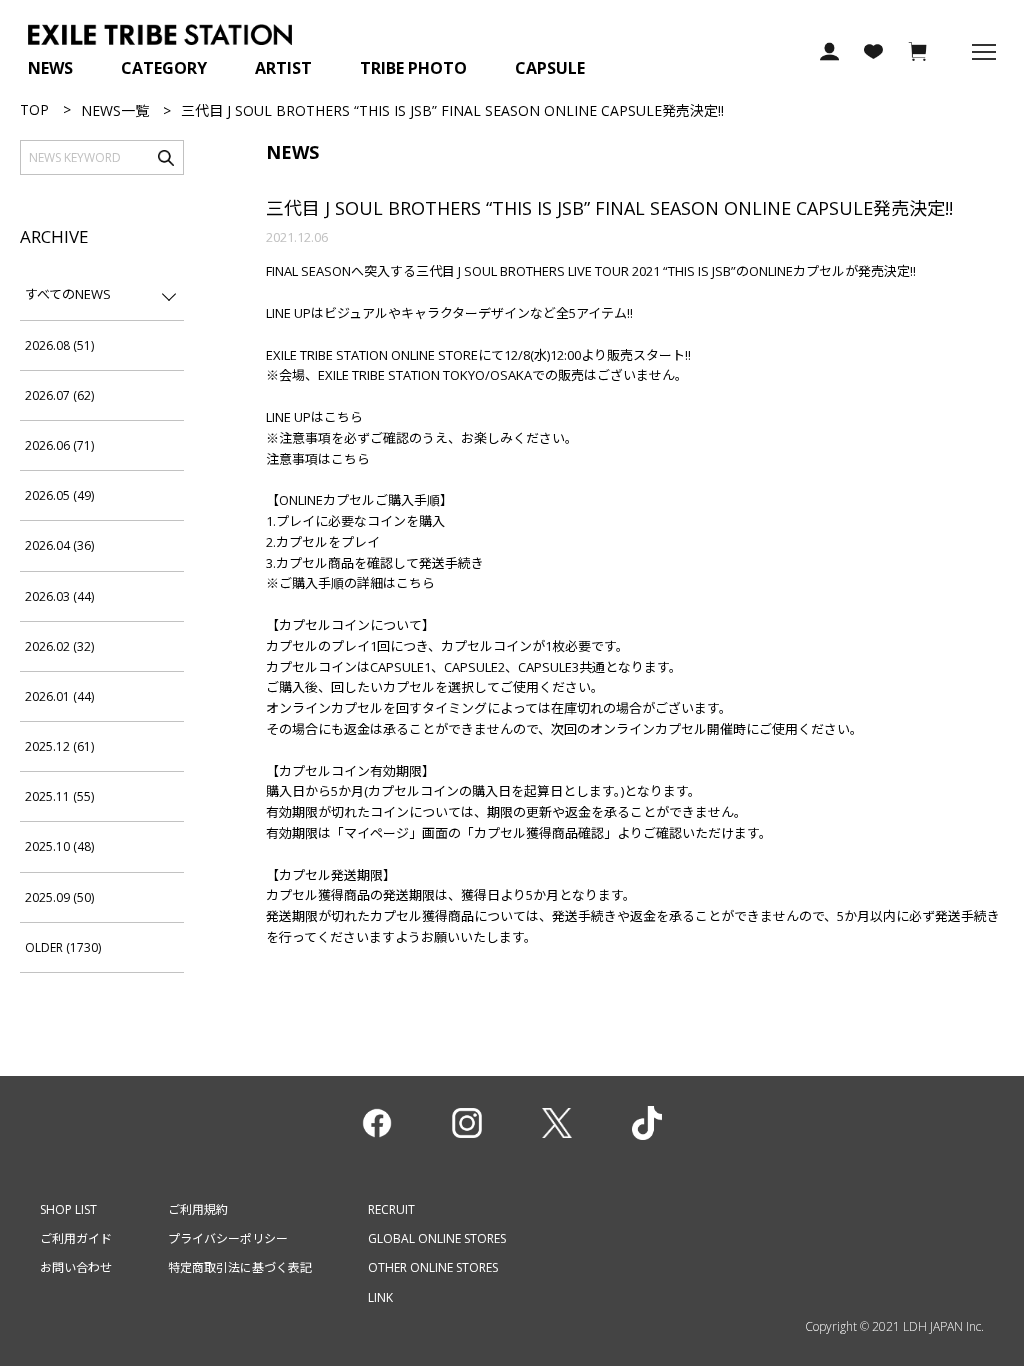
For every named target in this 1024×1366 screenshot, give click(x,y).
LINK (380, 1297)
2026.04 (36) (59, 545)
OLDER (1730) (63, 947)
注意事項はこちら (318, 459)
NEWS (50, 68)
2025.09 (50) (59, 897)
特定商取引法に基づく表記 (240, 1267)
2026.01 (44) (59, 696)
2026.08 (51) (59, 345)
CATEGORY (164, 68)
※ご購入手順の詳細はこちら (350, 583)
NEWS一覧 (115, 110)
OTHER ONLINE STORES (433, 1267)
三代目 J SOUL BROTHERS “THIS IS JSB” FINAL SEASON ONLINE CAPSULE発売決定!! (609, 208)
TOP (34, 109)
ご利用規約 (198, 1209)
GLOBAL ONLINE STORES (437, 1238)
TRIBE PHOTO (413, 68)
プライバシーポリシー (228, 1238)
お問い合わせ (76, 1267)
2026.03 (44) (59, 596)
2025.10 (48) (59, 846)
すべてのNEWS (68, 294)
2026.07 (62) (59, 395)
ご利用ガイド (76, 1238)
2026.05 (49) (59, 495)
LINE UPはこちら (314, 417)
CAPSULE (550, 68)
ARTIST (283, 68)
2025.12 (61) (59, 746)
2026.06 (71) (59, 445)
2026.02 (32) (59, 646)
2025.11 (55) (59, 796)
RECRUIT (391, 1209)
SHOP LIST (68, 1209)
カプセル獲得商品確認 (539, 833)
